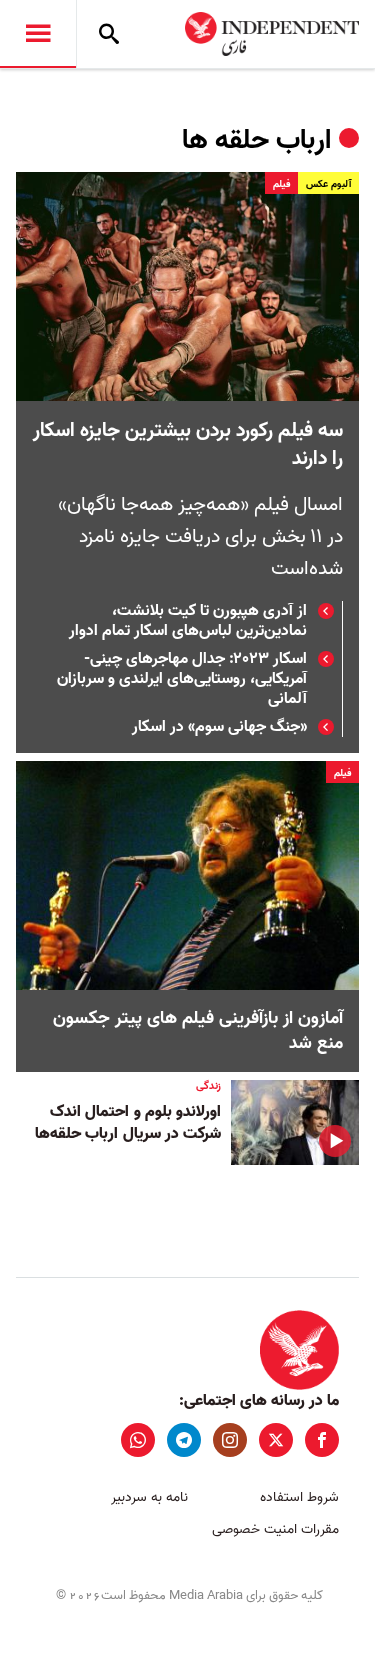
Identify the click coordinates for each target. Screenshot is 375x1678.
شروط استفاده (299, 1497)
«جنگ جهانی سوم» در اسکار (219, 727)
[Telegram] (184, 1440)
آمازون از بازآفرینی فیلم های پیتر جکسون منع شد (198, 1031)
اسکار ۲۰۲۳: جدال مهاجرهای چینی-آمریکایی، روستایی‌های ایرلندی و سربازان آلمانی (182, 679)
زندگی (208, 1086)
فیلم (281, 184)
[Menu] (38, 34)
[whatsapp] (138, 1440)
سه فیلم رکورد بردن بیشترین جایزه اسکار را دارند (188, 445)
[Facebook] (322, 1440)
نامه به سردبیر (149, 1497)
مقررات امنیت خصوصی (275, 1529)
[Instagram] (230, 1440)
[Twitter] (276, 1440)
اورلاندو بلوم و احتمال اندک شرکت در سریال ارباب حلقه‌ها (128, 1123)
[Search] (109, 34)
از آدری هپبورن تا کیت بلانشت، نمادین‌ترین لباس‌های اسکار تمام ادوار (188, 621)
